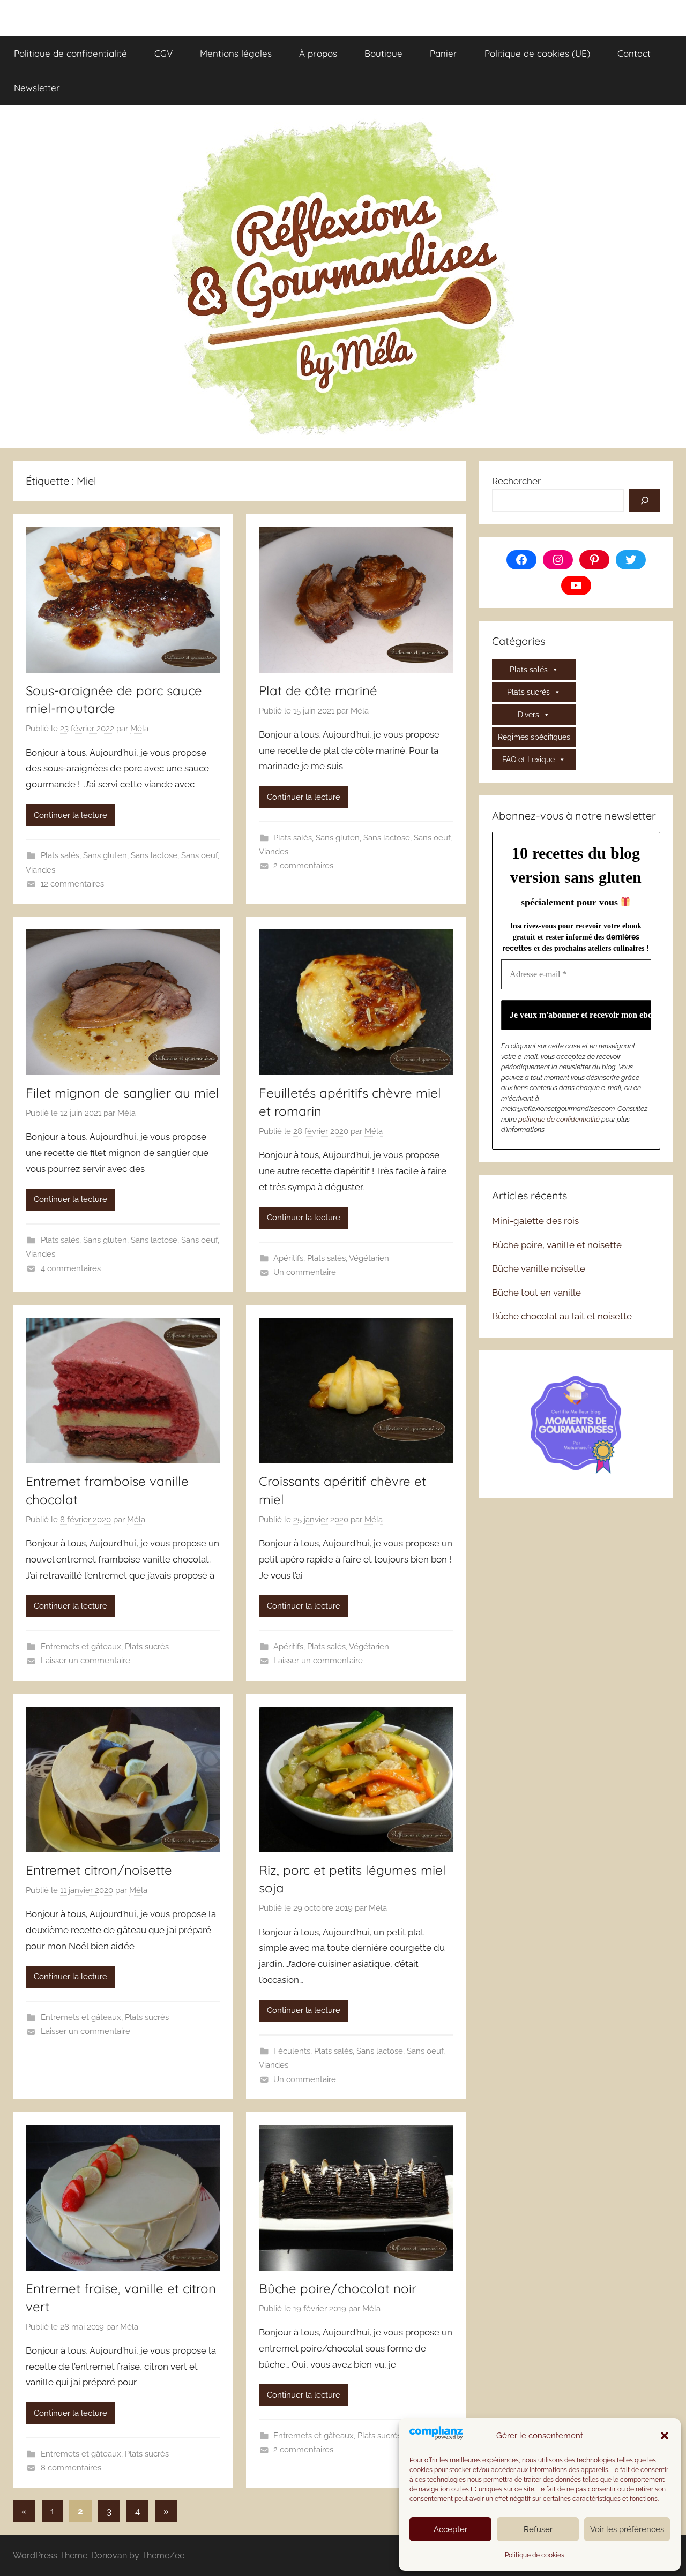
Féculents (292, 2051)
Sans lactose (154, 855)
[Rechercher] (645, 500)
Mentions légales (236, 53)
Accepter (450, 2529)
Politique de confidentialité (70, 53)
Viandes (40, 870)
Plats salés (60, 855)
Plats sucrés (147, 1647)
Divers (528, 715)
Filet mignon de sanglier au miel (122, 1093)
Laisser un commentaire (85, 1661)
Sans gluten (105, 855)
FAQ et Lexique (528, 760)
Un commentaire (305, 1272)
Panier (443, 53)
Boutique (383, 53)
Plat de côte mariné (318, 690)
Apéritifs (288, 1258)
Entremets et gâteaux (81, 1647)
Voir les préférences (627, 2529)
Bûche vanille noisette (539, 1268)
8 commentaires (71, 2468)
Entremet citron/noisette (99, 1870)
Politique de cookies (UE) (537, 53)
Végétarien (369, 1258)
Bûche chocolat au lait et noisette (562, 1316)
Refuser (538, 2529)
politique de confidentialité (559, 1119)
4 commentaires (71, 1268)
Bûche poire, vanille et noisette (557, 1245)
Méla (139, 729)
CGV (163, 53)
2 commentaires (303, 866)
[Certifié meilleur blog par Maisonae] (576, 1423)
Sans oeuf (199, 855)
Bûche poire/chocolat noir (338, 2288)
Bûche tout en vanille (536, 1293)
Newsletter (37, 88)
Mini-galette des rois (535, 1221)
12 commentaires (72, 884)
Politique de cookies (535, 2555)
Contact (634, 53)
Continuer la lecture (70, 815)
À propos (318, 53)
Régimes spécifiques (534, 737)
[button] (665, 2436)
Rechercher (516, 481)
